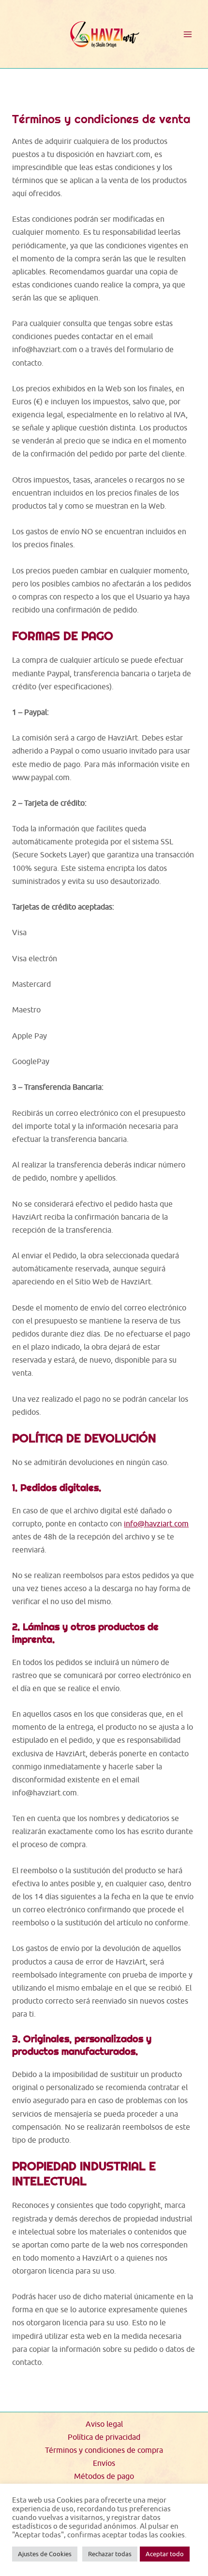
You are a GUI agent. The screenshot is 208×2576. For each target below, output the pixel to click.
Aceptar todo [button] (165, 2554)
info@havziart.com (156, 1523)
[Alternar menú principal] (187, 34)
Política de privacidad (104, 2437)
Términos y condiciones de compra (104, 2450)
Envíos (104, 2463)
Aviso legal (104, 2424)
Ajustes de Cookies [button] (45, 2554)
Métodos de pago (104, 2476)
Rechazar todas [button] (110, 2554)
